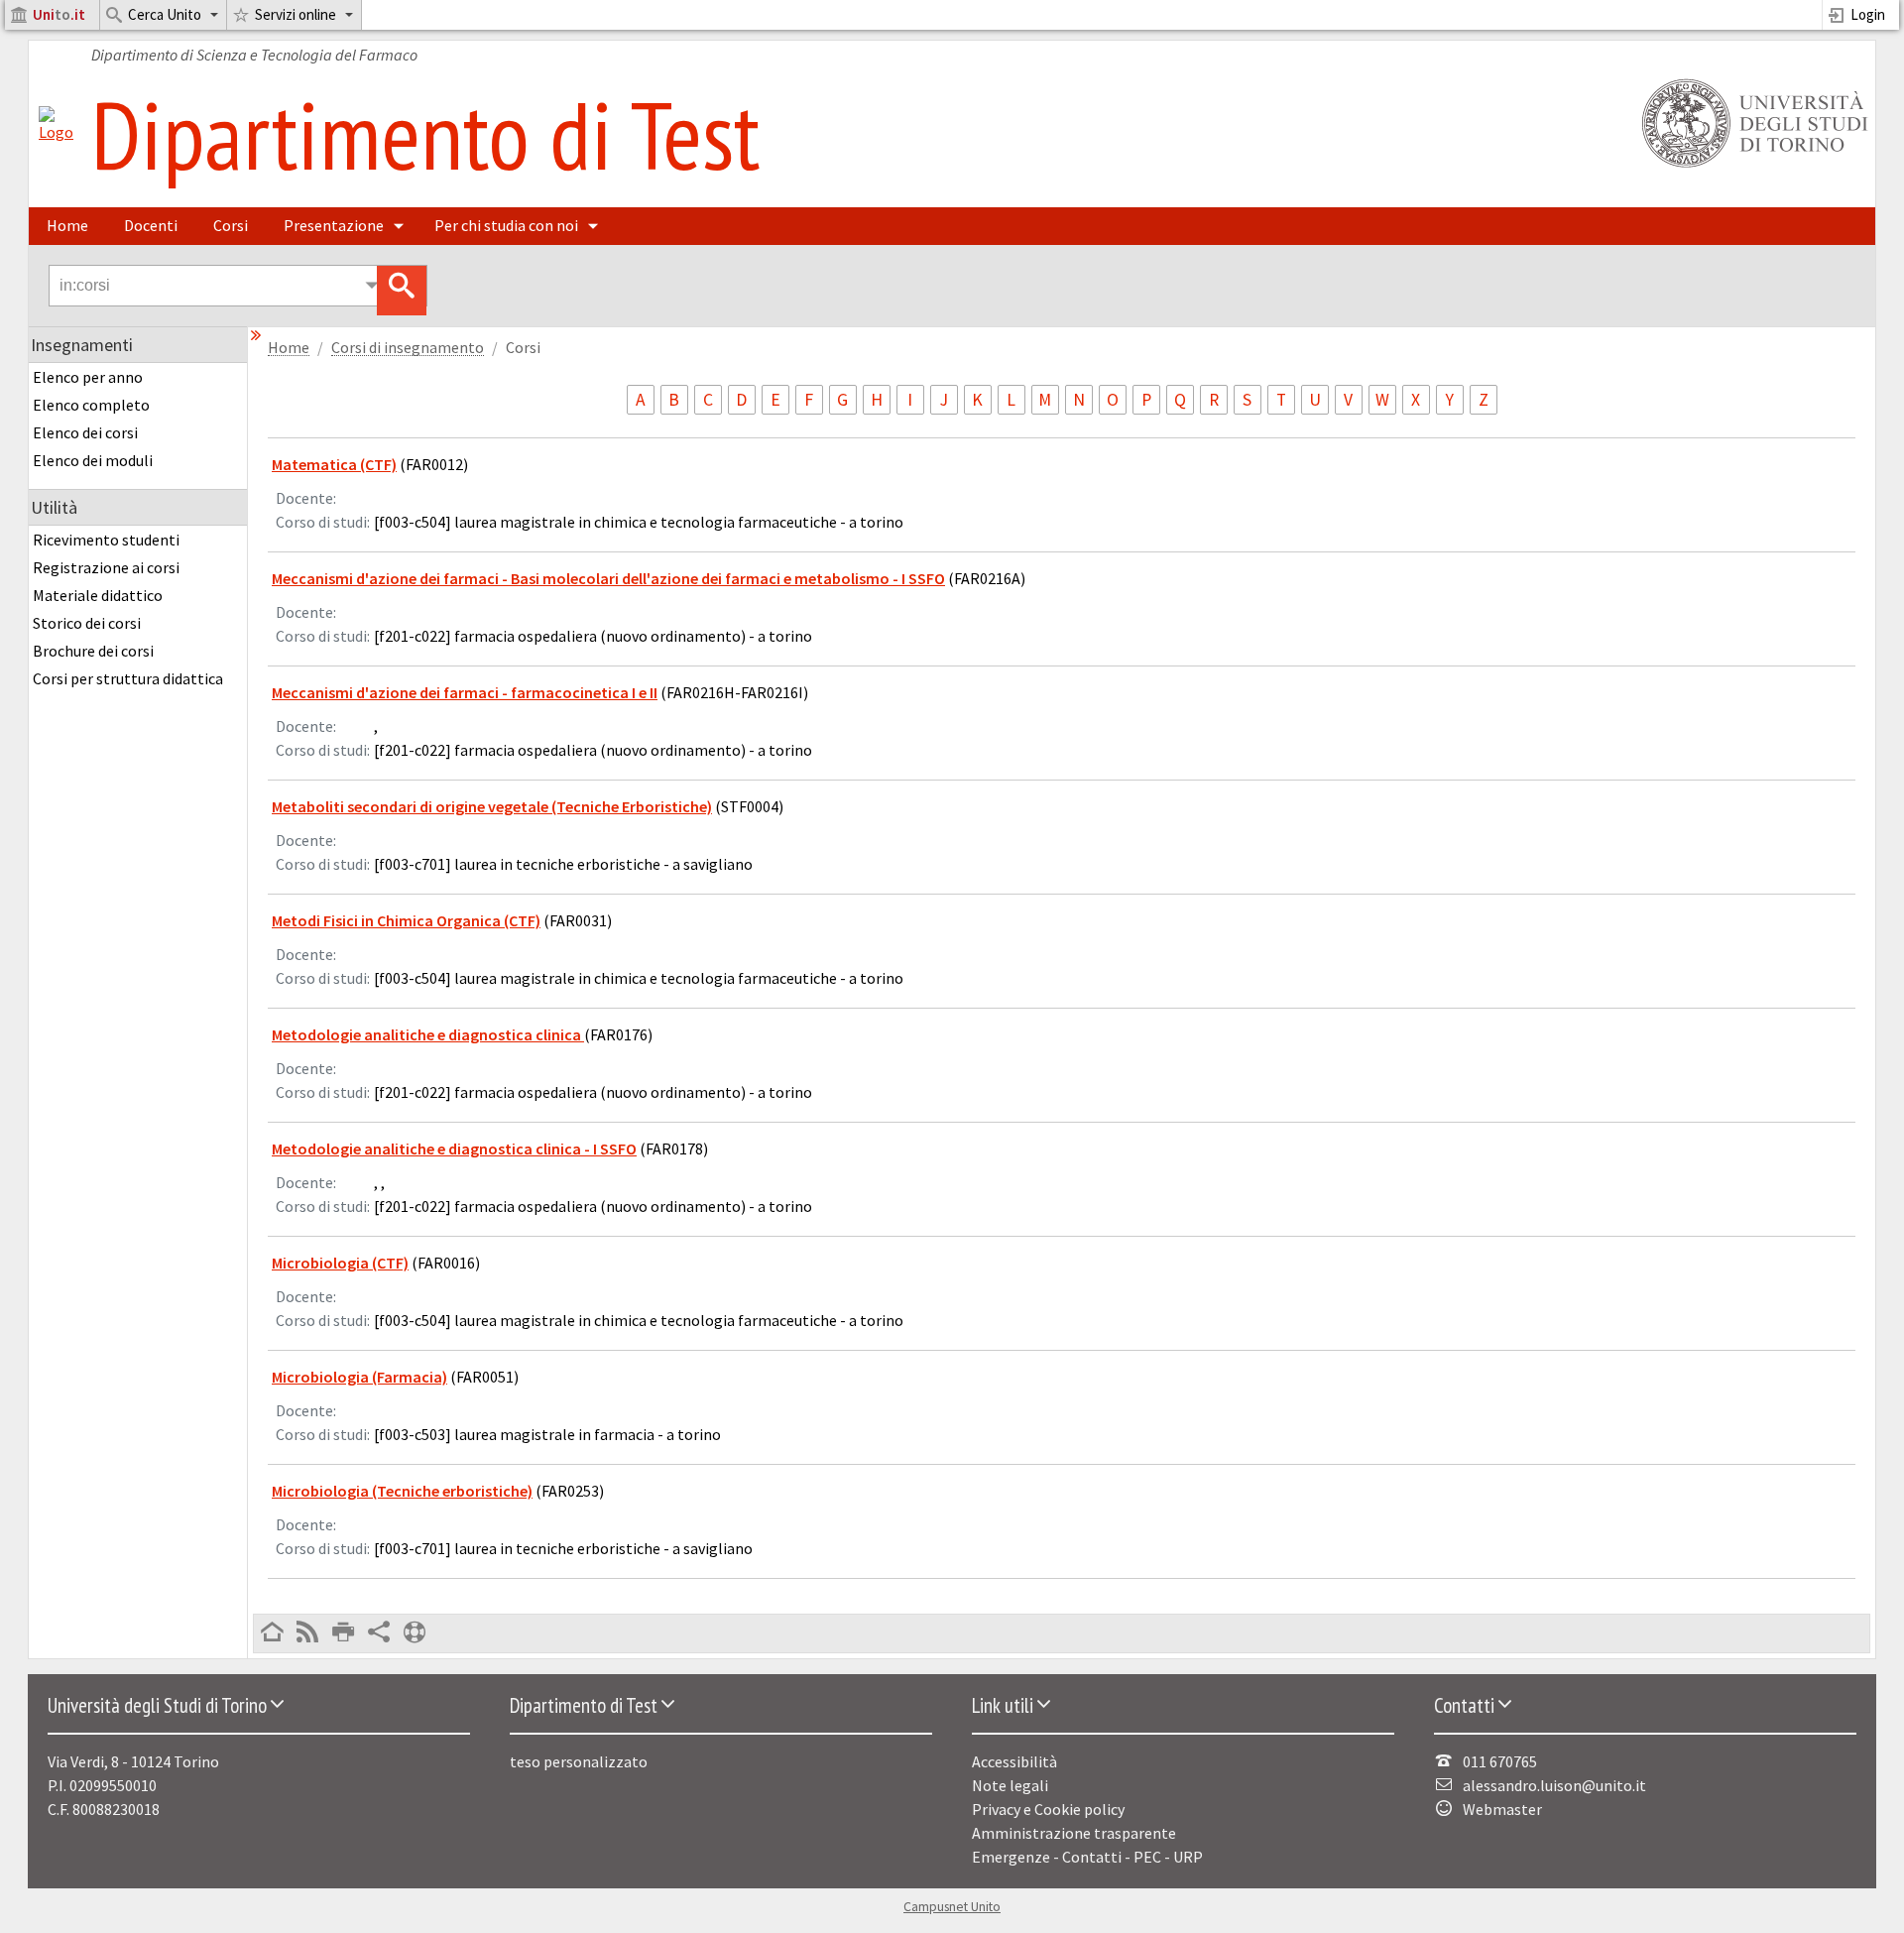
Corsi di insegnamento (408, 348)
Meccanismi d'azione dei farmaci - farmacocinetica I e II (465, 692)
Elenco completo (91, 405)
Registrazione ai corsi (106, 567)
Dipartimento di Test (425, 134)
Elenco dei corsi (85, 432)
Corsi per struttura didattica (128, 678)
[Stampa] (343, 1633)
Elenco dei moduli (93, 460)
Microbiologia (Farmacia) (359, 1377)
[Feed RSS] (307, 1633)
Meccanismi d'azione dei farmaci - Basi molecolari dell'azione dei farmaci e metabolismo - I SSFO (608, 578)
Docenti (151, 225)
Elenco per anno (88, 377)
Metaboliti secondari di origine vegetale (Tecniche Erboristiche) (492, 806)
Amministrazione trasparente (1074, 1833)
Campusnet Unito (952, 1907)
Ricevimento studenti (106, 540)
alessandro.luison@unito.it (1554, 1785)
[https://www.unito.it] (1751, 166)
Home (67, 225)
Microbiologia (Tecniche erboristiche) (402, 1491)
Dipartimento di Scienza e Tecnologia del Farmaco (254, 55)
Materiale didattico (98, 595)
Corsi (231, 225)
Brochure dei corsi (93, 651)
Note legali (1010, 1785)
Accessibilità (1014, 1761)
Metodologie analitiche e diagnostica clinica (428, 1034)
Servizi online (296, 14)
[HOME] (272, 1633)
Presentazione (334, 225)
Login (1868, 14)
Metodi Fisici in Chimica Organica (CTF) (406, 920)
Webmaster (1502, 1809)
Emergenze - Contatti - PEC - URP (1087, 1857)
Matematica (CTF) (334, 464)
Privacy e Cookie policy (1048, 1809)
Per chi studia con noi (506, 225)
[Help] (415, 1633)
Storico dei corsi (87, 623)
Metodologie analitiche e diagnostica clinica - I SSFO (454, 1148)
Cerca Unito (165, 14)
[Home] (56, 132)
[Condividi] (379, 1633)
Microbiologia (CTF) (340, 1263)
